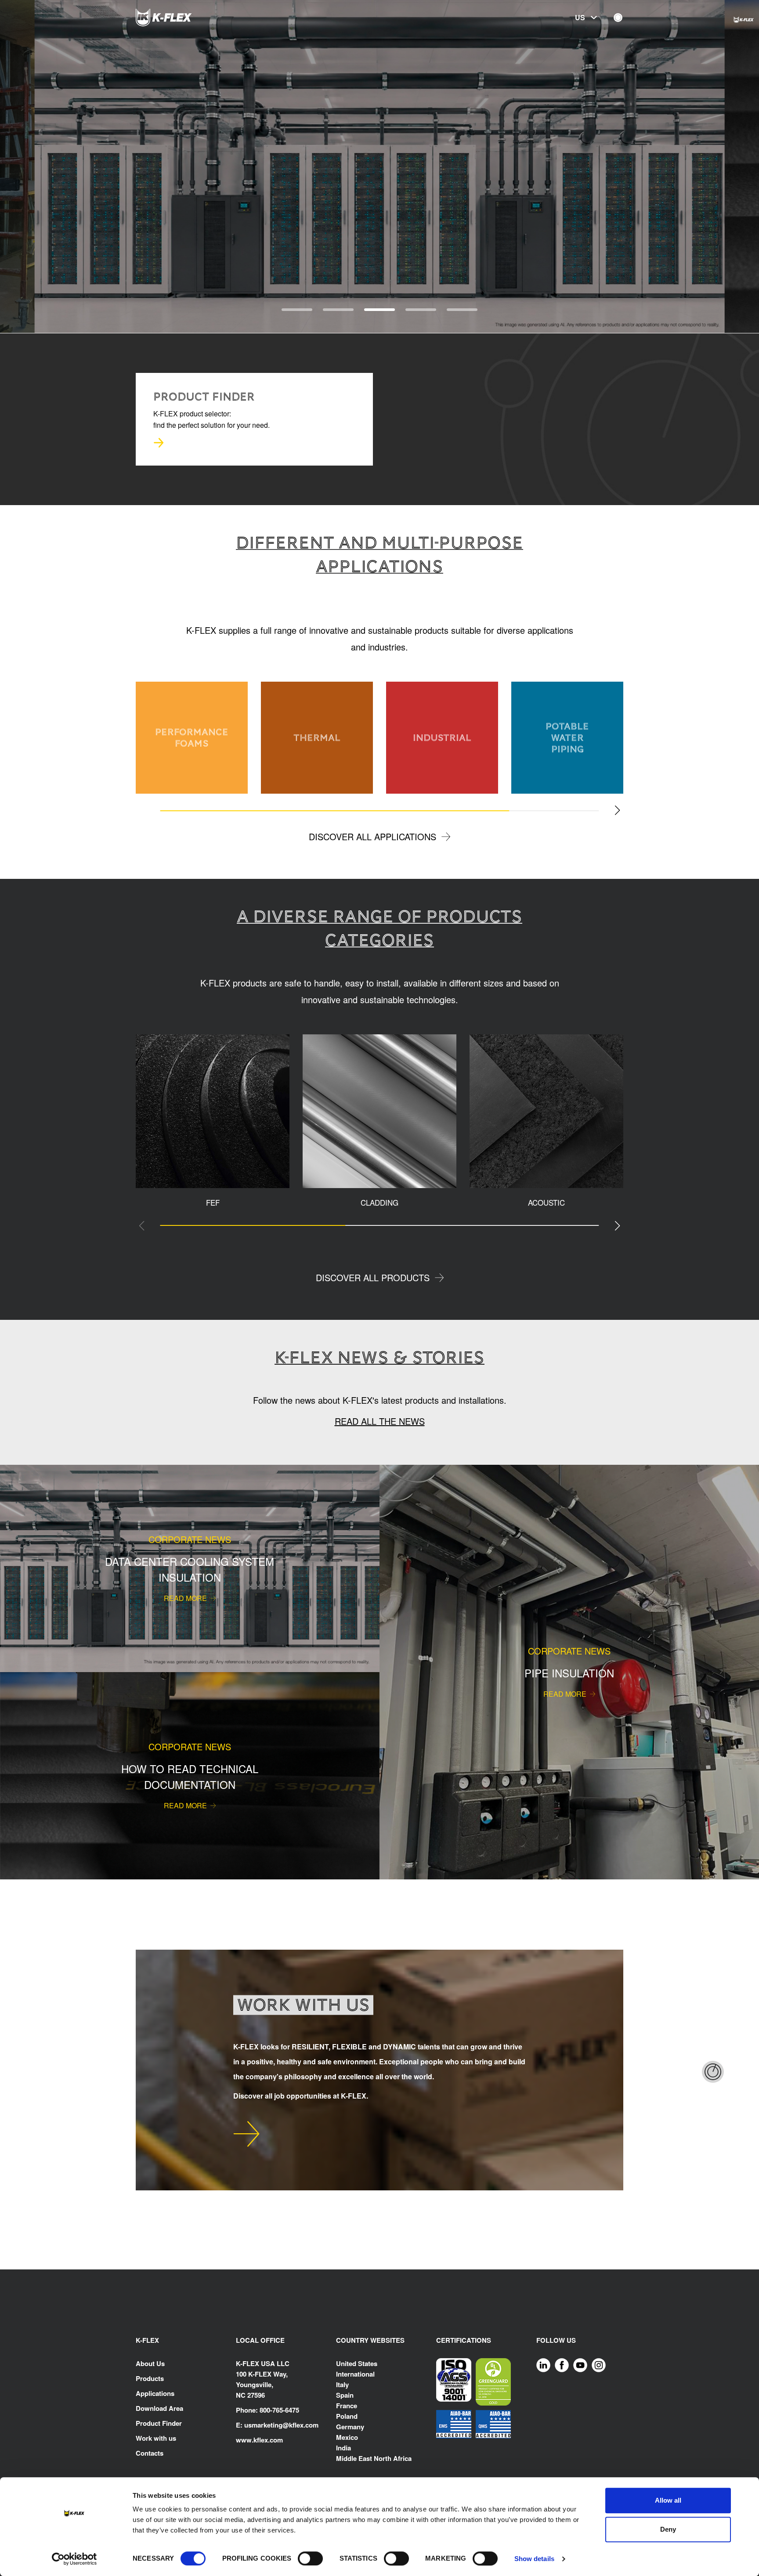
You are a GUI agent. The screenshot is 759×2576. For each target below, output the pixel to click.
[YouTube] (580, 2365)
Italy (342, 2385)
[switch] (310, 2558)
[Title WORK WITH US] (246, 2134)
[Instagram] (599, 2365)
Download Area (159, 2408)
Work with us (156, 2438)
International (355, 2374)
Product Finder (159, 2423)
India (343, 2448)
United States (357, 2363)
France (347, 2406)
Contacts (150, 2453)
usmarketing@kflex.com (281, 2425)
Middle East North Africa (374, 2458)
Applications (155, 2393)
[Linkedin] (543, 2365)
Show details (534, 2559)
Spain (345, 2395)
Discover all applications (372, 836)
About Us (150, 2363)
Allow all (668, 2500)
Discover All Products (373, 1277)
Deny (668, 2529)
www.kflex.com (259, 2440)
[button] (34, 167)
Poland (347, 2416)
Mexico (347, 2437)
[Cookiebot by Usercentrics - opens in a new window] (74, 2559)
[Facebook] (562, 2365)
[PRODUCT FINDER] (159, 443)
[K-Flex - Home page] (180, 18)
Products (150, 2378)
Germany (350, 2427)
